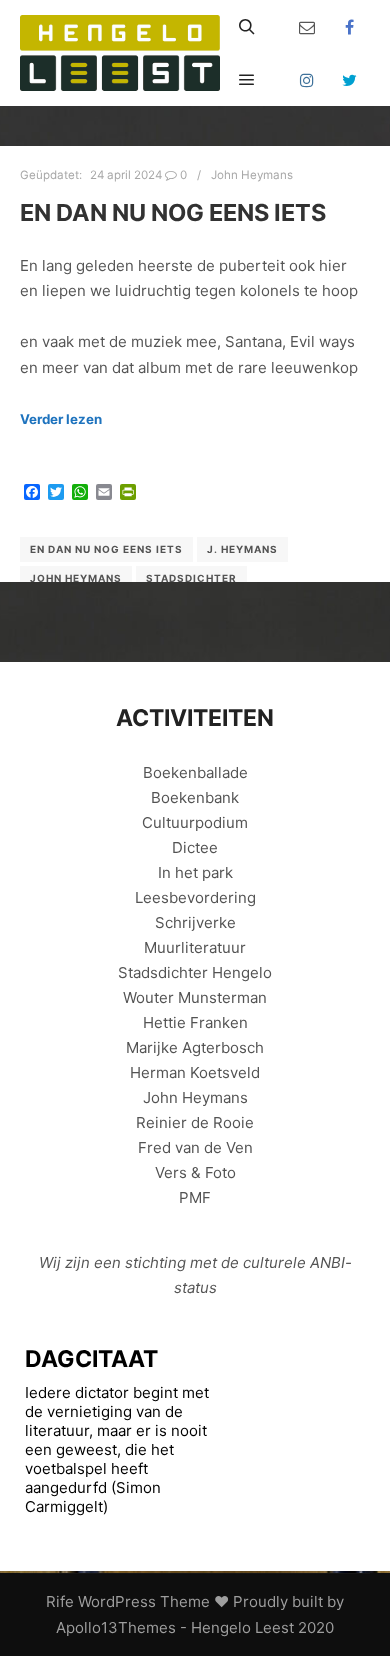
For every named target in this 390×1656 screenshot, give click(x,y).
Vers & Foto (195, 1172)
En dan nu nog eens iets (106, 549)
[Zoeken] (247, 27)
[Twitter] (350, 80)
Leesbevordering (195, 897)
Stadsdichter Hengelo (195, 972)
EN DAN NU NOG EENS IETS (173, 212)
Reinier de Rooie (195, 1122)
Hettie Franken (195, 1022)
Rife (60, 1601)
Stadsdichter (191, 578)
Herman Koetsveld (195, 1072)
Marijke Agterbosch (195, 1047)
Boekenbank (195, 797)
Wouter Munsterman (195, 997)
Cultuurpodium (195, 822)
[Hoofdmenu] (247, 80)
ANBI (327, 1262)
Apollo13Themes (116, 1627)
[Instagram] (307, 80)
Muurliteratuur (195, 947)
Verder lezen (61, 419)
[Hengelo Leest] (120, 53)
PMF (195, 1197)
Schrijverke (195, 922)
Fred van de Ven (195, 1147)
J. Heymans (242, 549)
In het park (195, 872)
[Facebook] (350, 27)
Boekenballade (195, 772)
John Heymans (252, 175)
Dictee (195, 847)
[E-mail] (307, 27)
